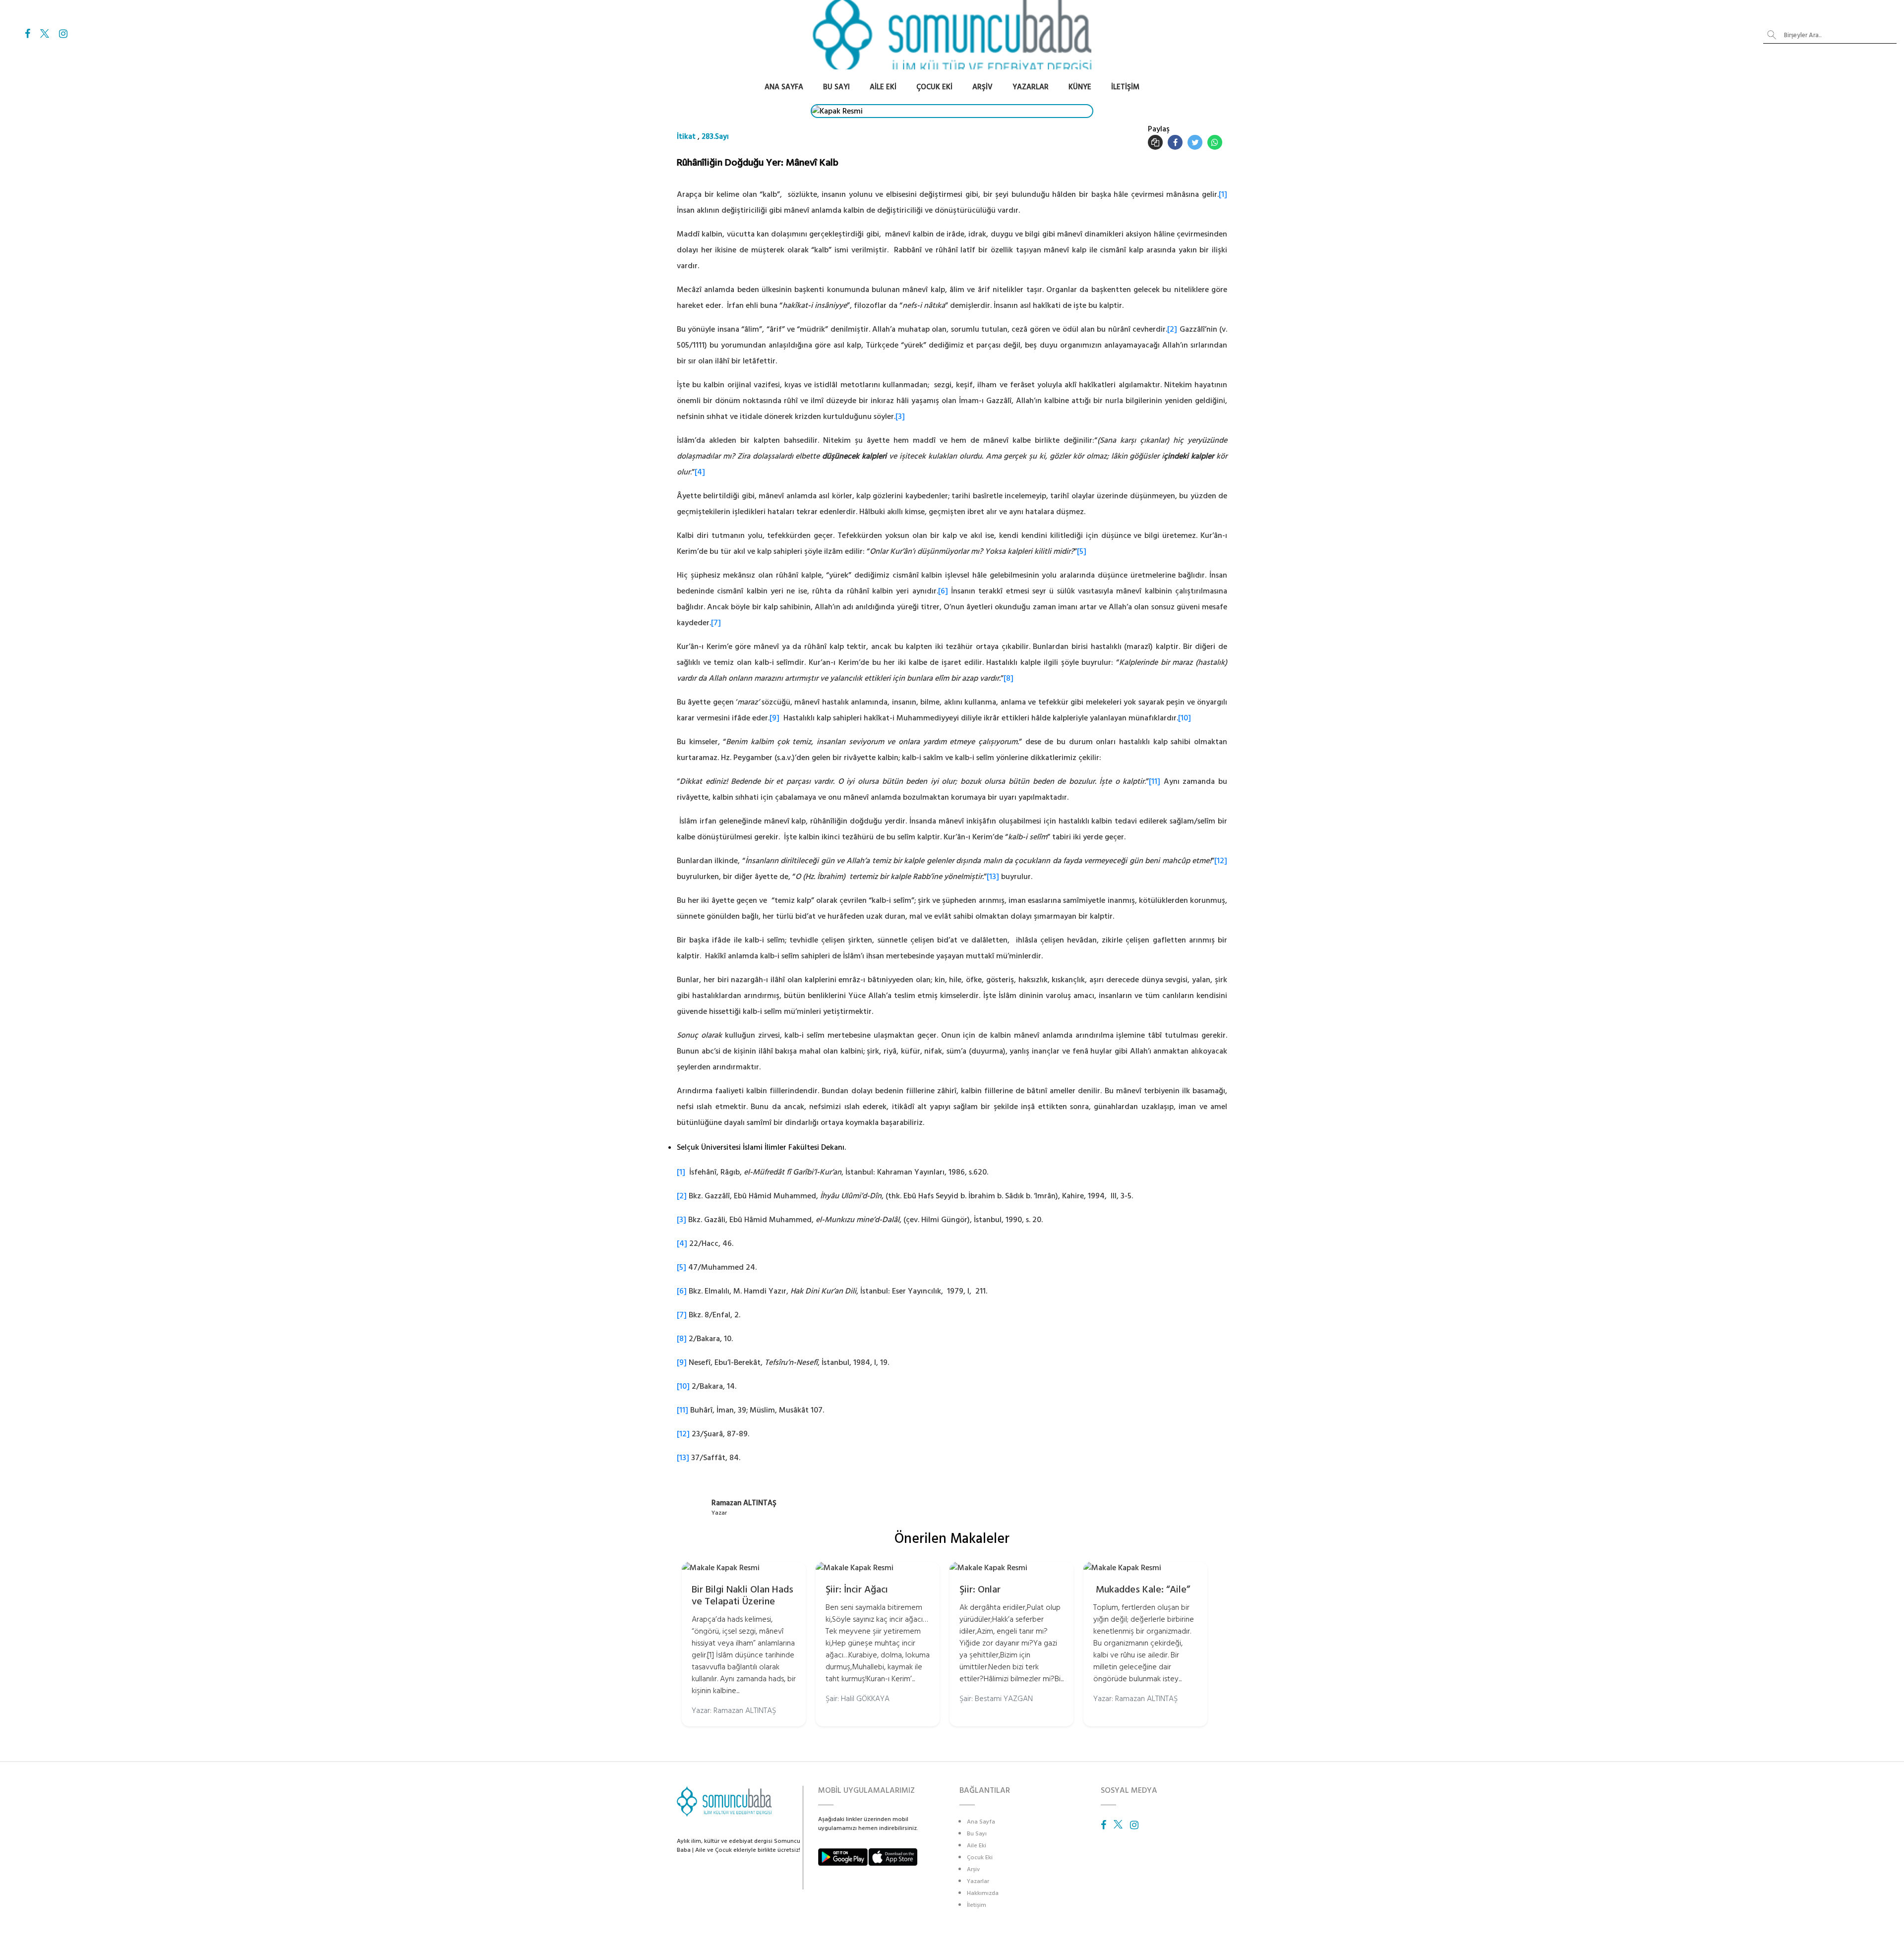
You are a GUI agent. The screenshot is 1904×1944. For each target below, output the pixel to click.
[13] (993, 877)
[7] (716, 623)
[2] (1172, 329)
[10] (1185, 718)
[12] (1221, 861)
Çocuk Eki (934, 87)
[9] (774, 718)
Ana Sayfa (784, 87)
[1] (1223, 194)
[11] (1155, 781)
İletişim (1125, 87)
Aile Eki (883, 87)
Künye (1080, 87)
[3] (900, 416)
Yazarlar (1031, 87)
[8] (1009, 678)
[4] (700, 472)
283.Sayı (715, 137)
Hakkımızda (983, 1893)
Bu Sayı (836, 87)
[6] (943, 591)
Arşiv (982, 87)
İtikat (686, 137)
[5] (1082, 551)
